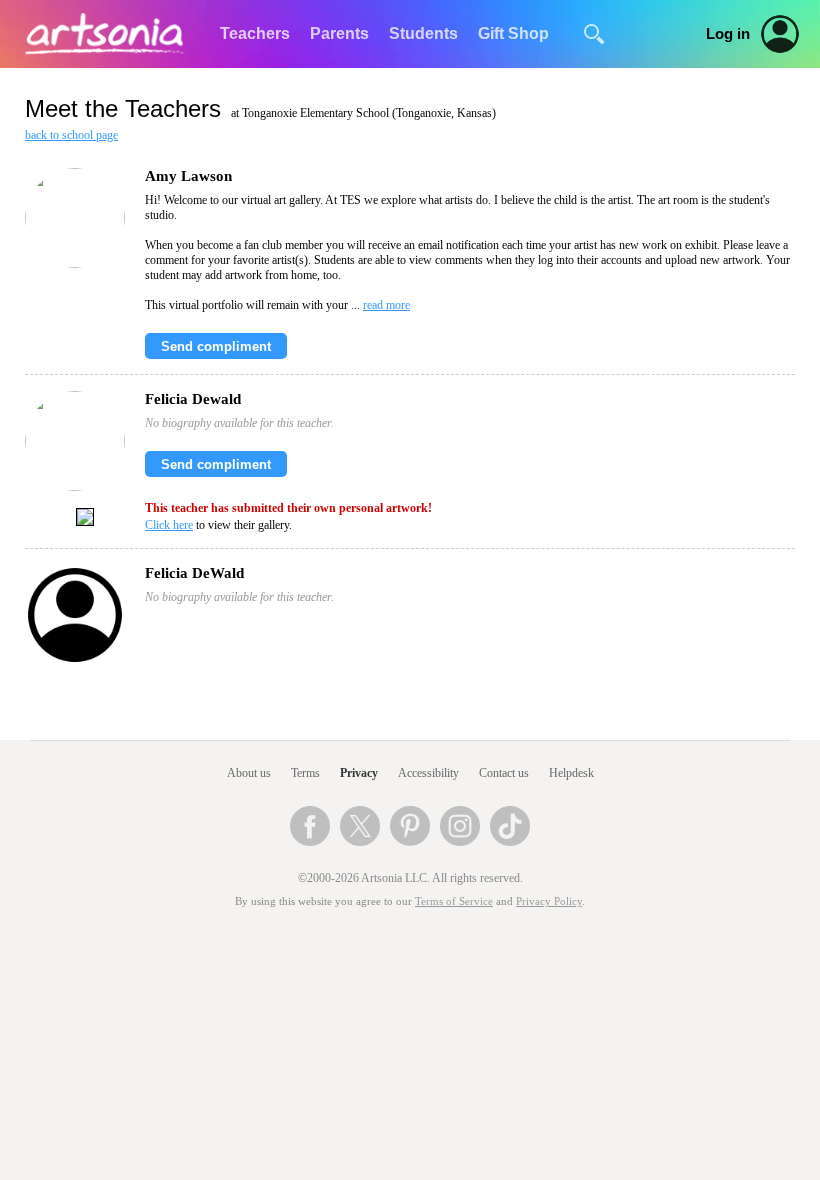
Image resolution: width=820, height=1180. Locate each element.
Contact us (504, 773)
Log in (728, 34)
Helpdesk (571, 773)
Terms (305, 773)
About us (249, 773)
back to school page (71, 135)
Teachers (255, 33)
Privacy (359, 773)
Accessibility (428, 773)
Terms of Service (454, 901)
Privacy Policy (549, 901)
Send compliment (216, 346)
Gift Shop (513, 33)
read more (386, 305)
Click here (169, 525)
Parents (339, 33)
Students (423, 33)
